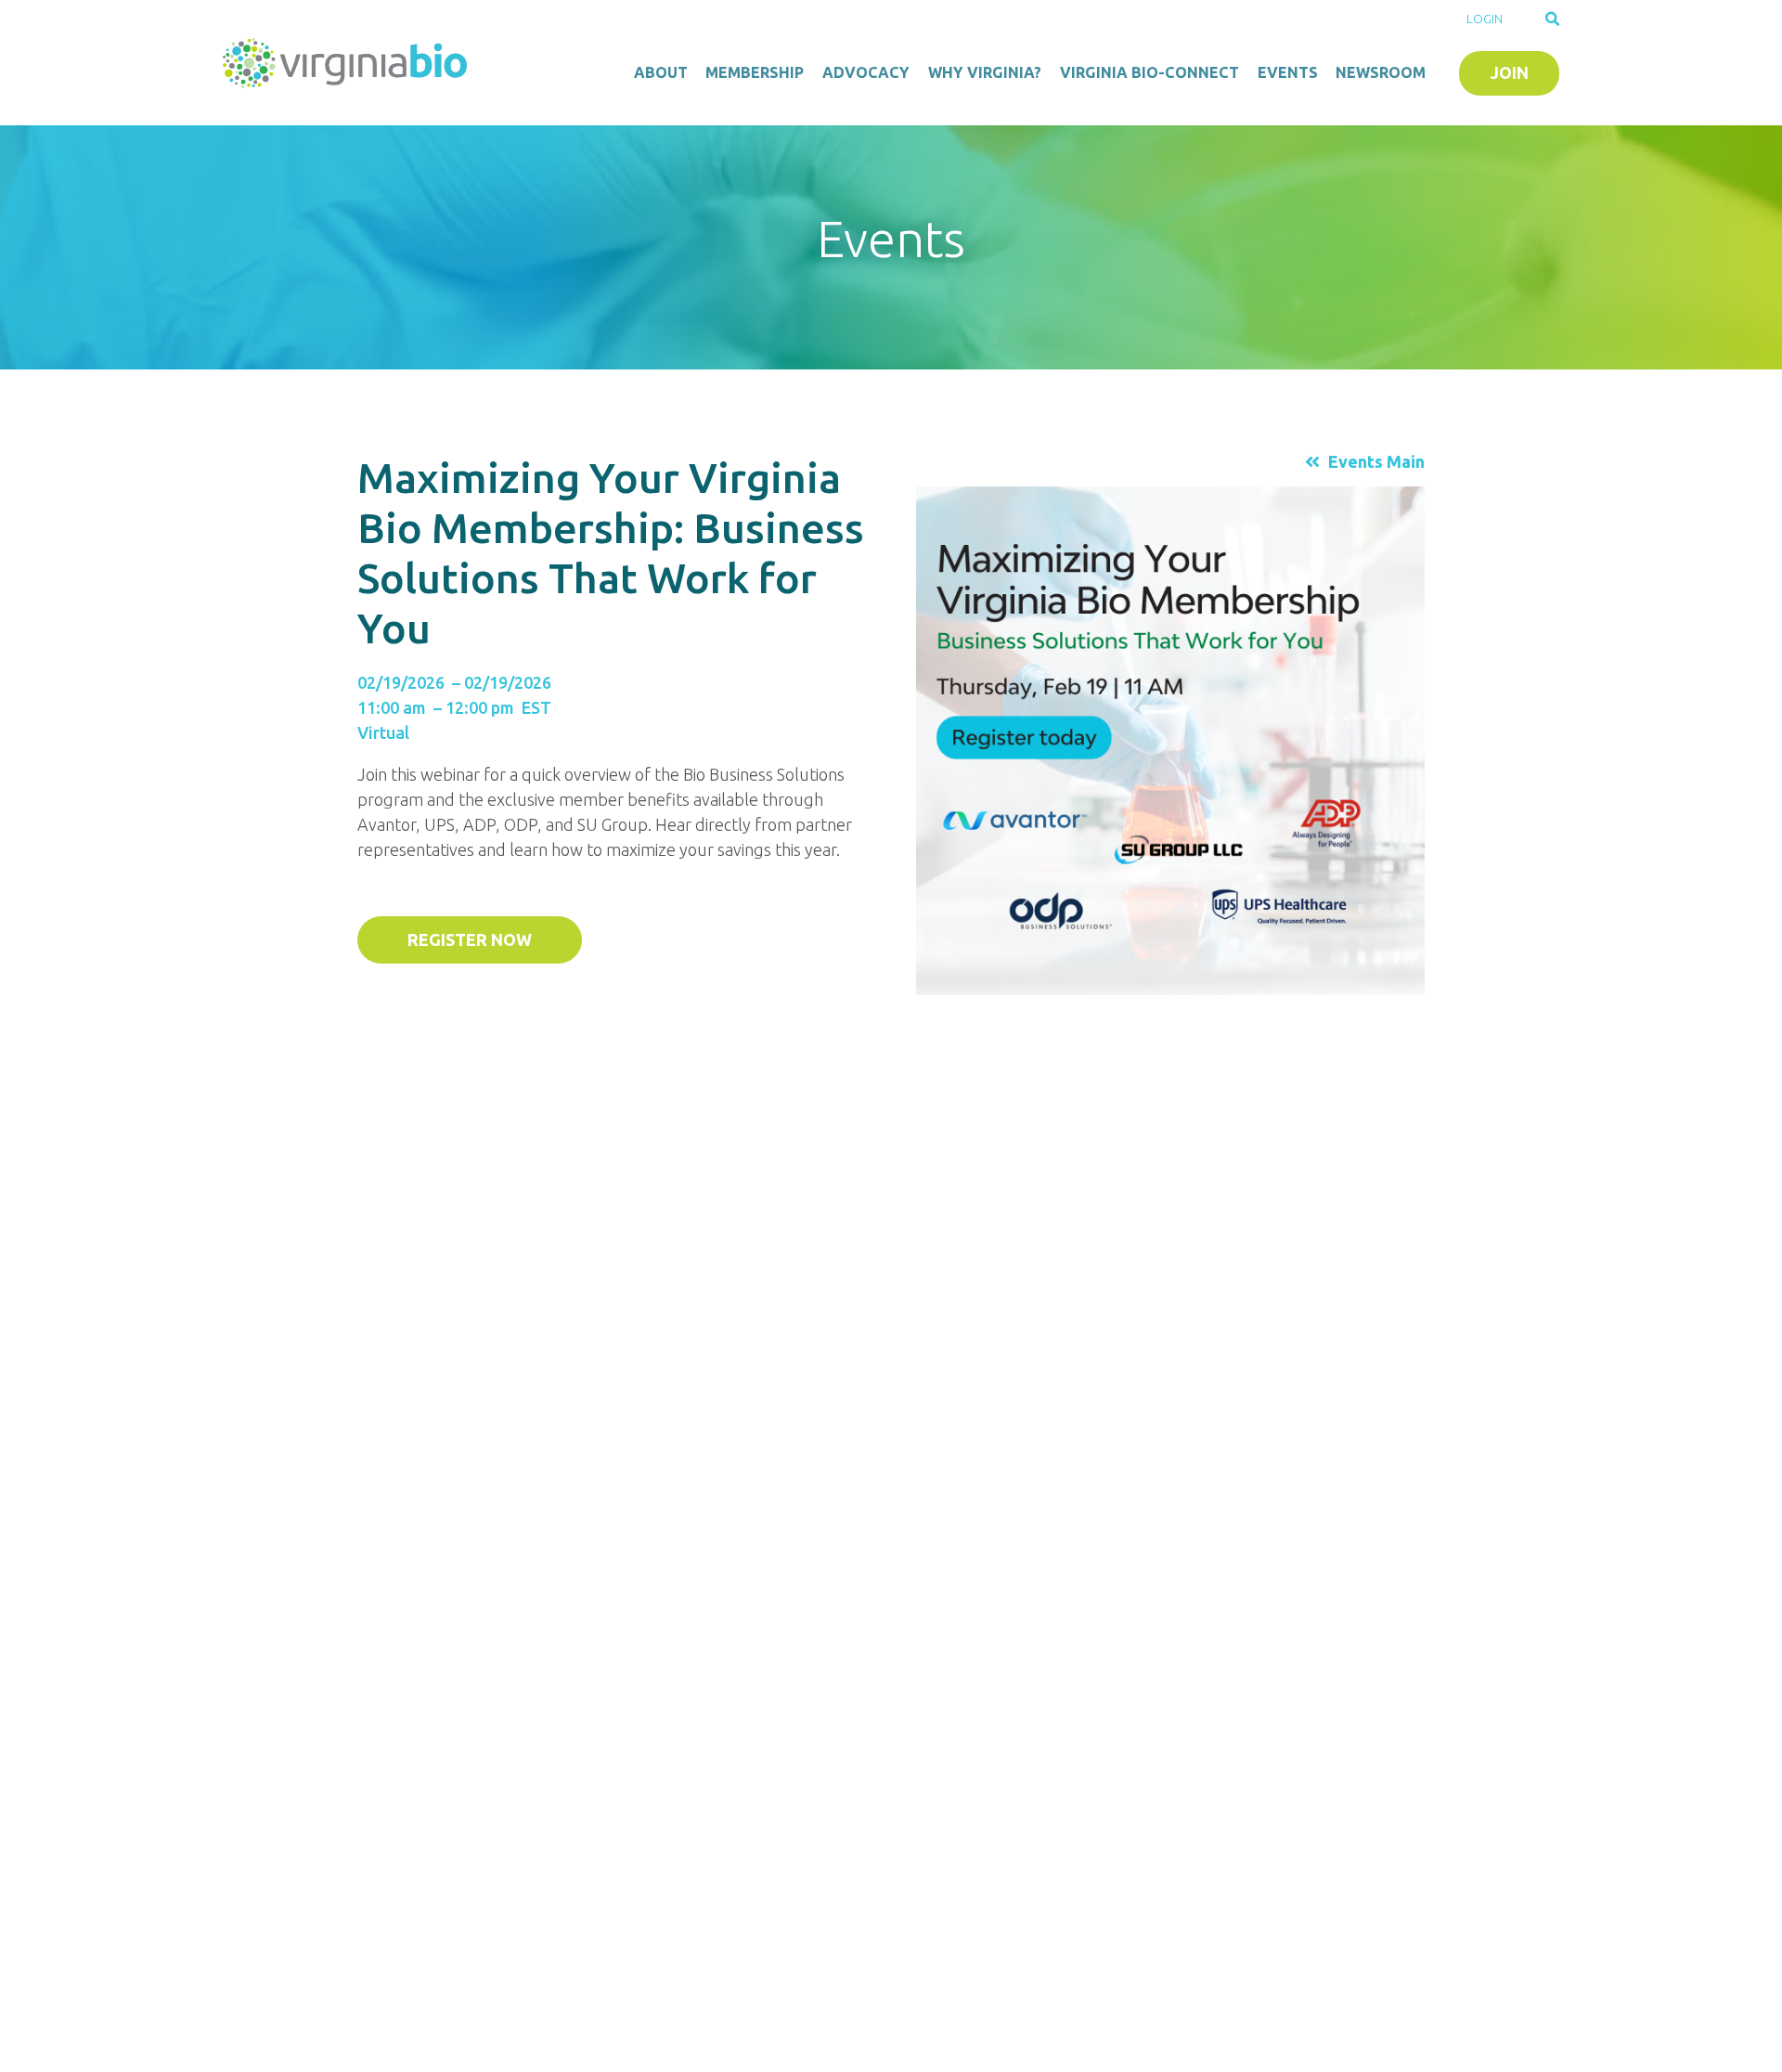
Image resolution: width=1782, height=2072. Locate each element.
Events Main (1376, 461)
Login (1485, 19)
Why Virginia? (985, 72)
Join (1510, 72)
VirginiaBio (348, 63)
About (661, 72)
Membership (755, 72)
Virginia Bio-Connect (1149, 72)
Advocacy (866, 72)
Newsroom (1381, 72)
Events (1288, 72)
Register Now (470, 939)
